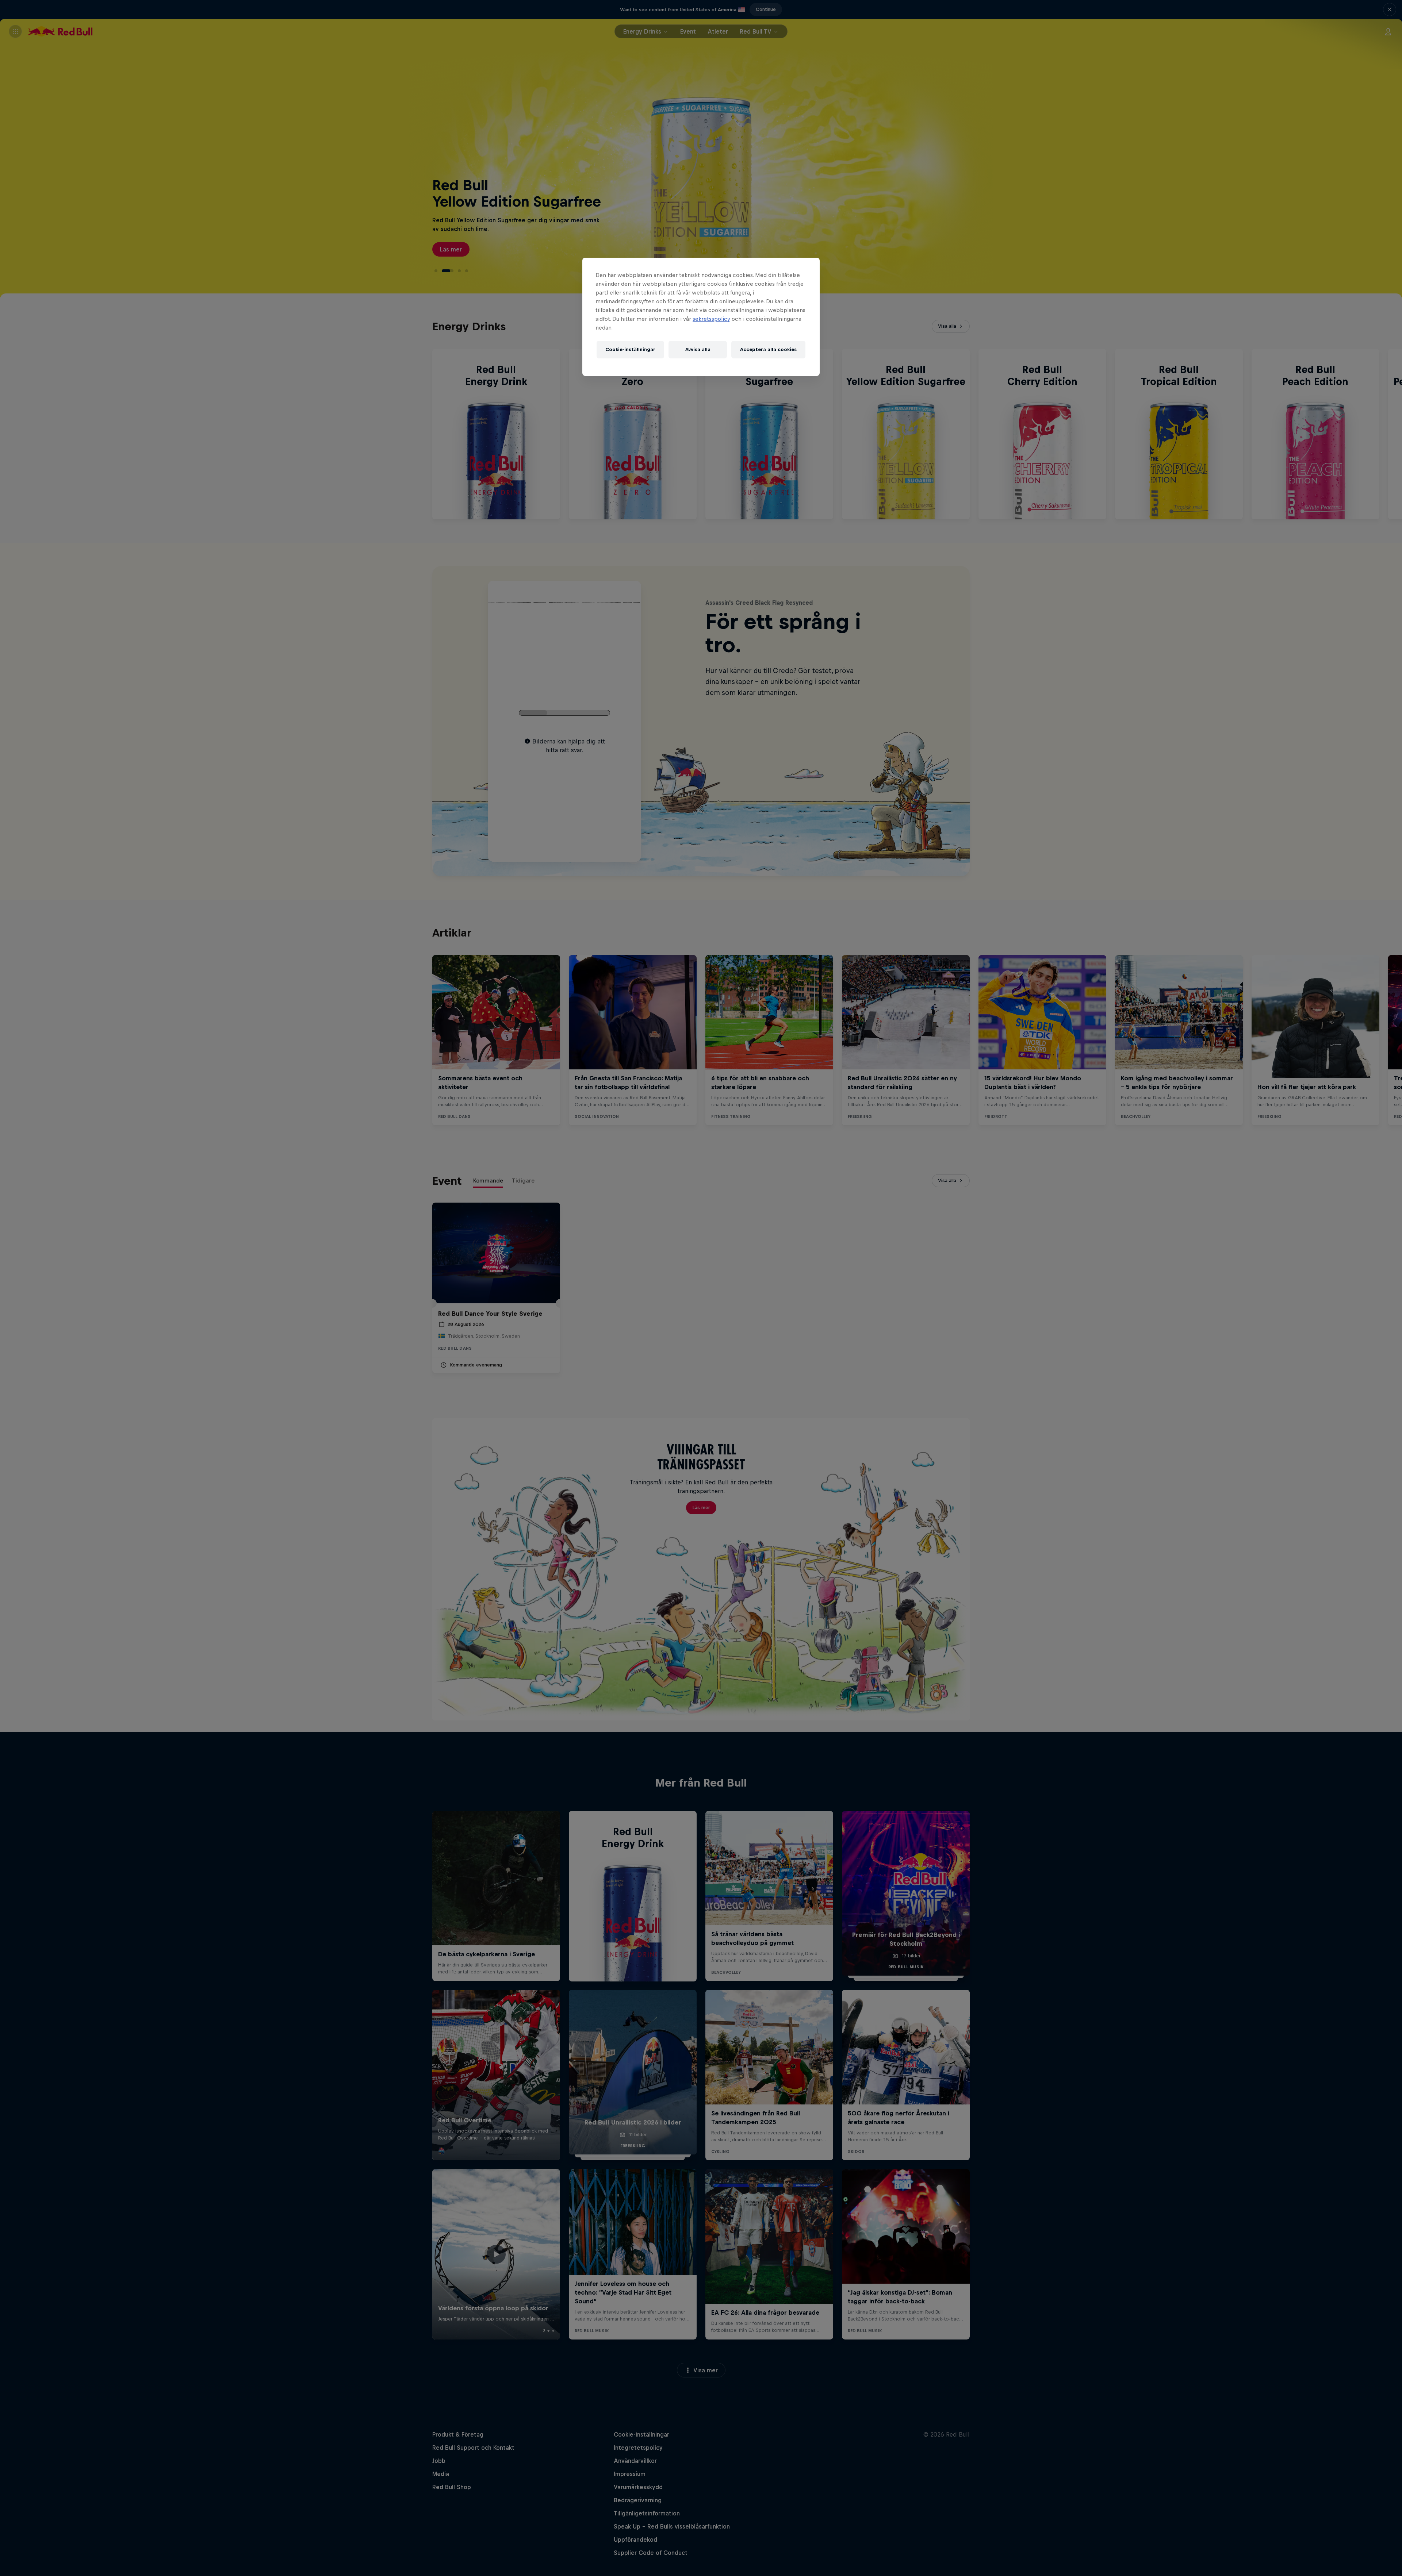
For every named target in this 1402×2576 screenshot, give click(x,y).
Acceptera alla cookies (768, 349)
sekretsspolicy (711, 319)
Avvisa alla (698, 349)
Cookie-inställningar (630, 349)
